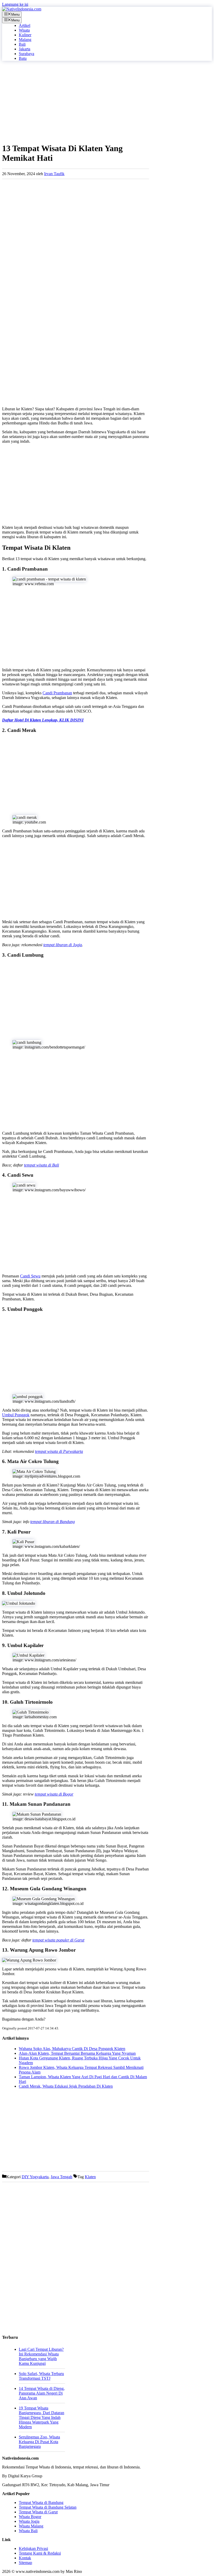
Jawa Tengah (61, 2177)
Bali (22, 44)
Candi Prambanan (57, 693)
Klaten (90, 2177)
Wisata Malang (31, 2526)
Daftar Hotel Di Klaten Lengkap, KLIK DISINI (43, 720)
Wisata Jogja (29, 2521)
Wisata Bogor (30, 2517)
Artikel (25, 25)
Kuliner (25, 35)
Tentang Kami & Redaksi (40, 2553)
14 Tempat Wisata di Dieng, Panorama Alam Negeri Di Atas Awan (42, 2393)
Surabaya (26, 54)
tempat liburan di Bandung (53, 1522)
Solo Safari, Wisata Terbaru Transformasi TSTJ (41, 2376)
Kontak (25, 2558)
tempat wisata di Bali (41, 1165)
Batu (23, 58)
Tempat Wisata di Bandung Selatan (48, 2507)
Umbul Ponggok (16, 1415)
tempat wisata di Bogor (54, 1794)
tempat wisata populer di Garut (58, 1940)
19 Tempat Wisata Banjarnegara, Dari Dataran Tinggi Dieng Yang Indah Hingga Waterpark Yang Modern (41, 2417)
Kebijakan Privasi (33, 2548)
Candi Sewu (30, 1276)
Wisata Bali (28, 2531)
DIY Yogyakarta (35, 2177)
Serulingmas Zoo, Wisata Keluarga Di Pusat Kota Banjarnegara (39, 2442)
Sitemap (25, 2563)
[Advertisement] (76, 102)
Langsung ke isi (15, 4)
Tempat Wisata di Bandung (41, 2503)
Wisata (24, 30)
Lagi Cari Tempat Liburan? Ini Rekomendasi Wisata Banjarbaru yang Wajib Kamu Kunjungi (41, 2356)
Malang (25, 40)
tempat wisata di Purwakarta (59, 1451)
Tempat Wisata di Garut (38, 2512)
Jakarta (25, 49)
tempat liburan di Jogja (63, 945)
